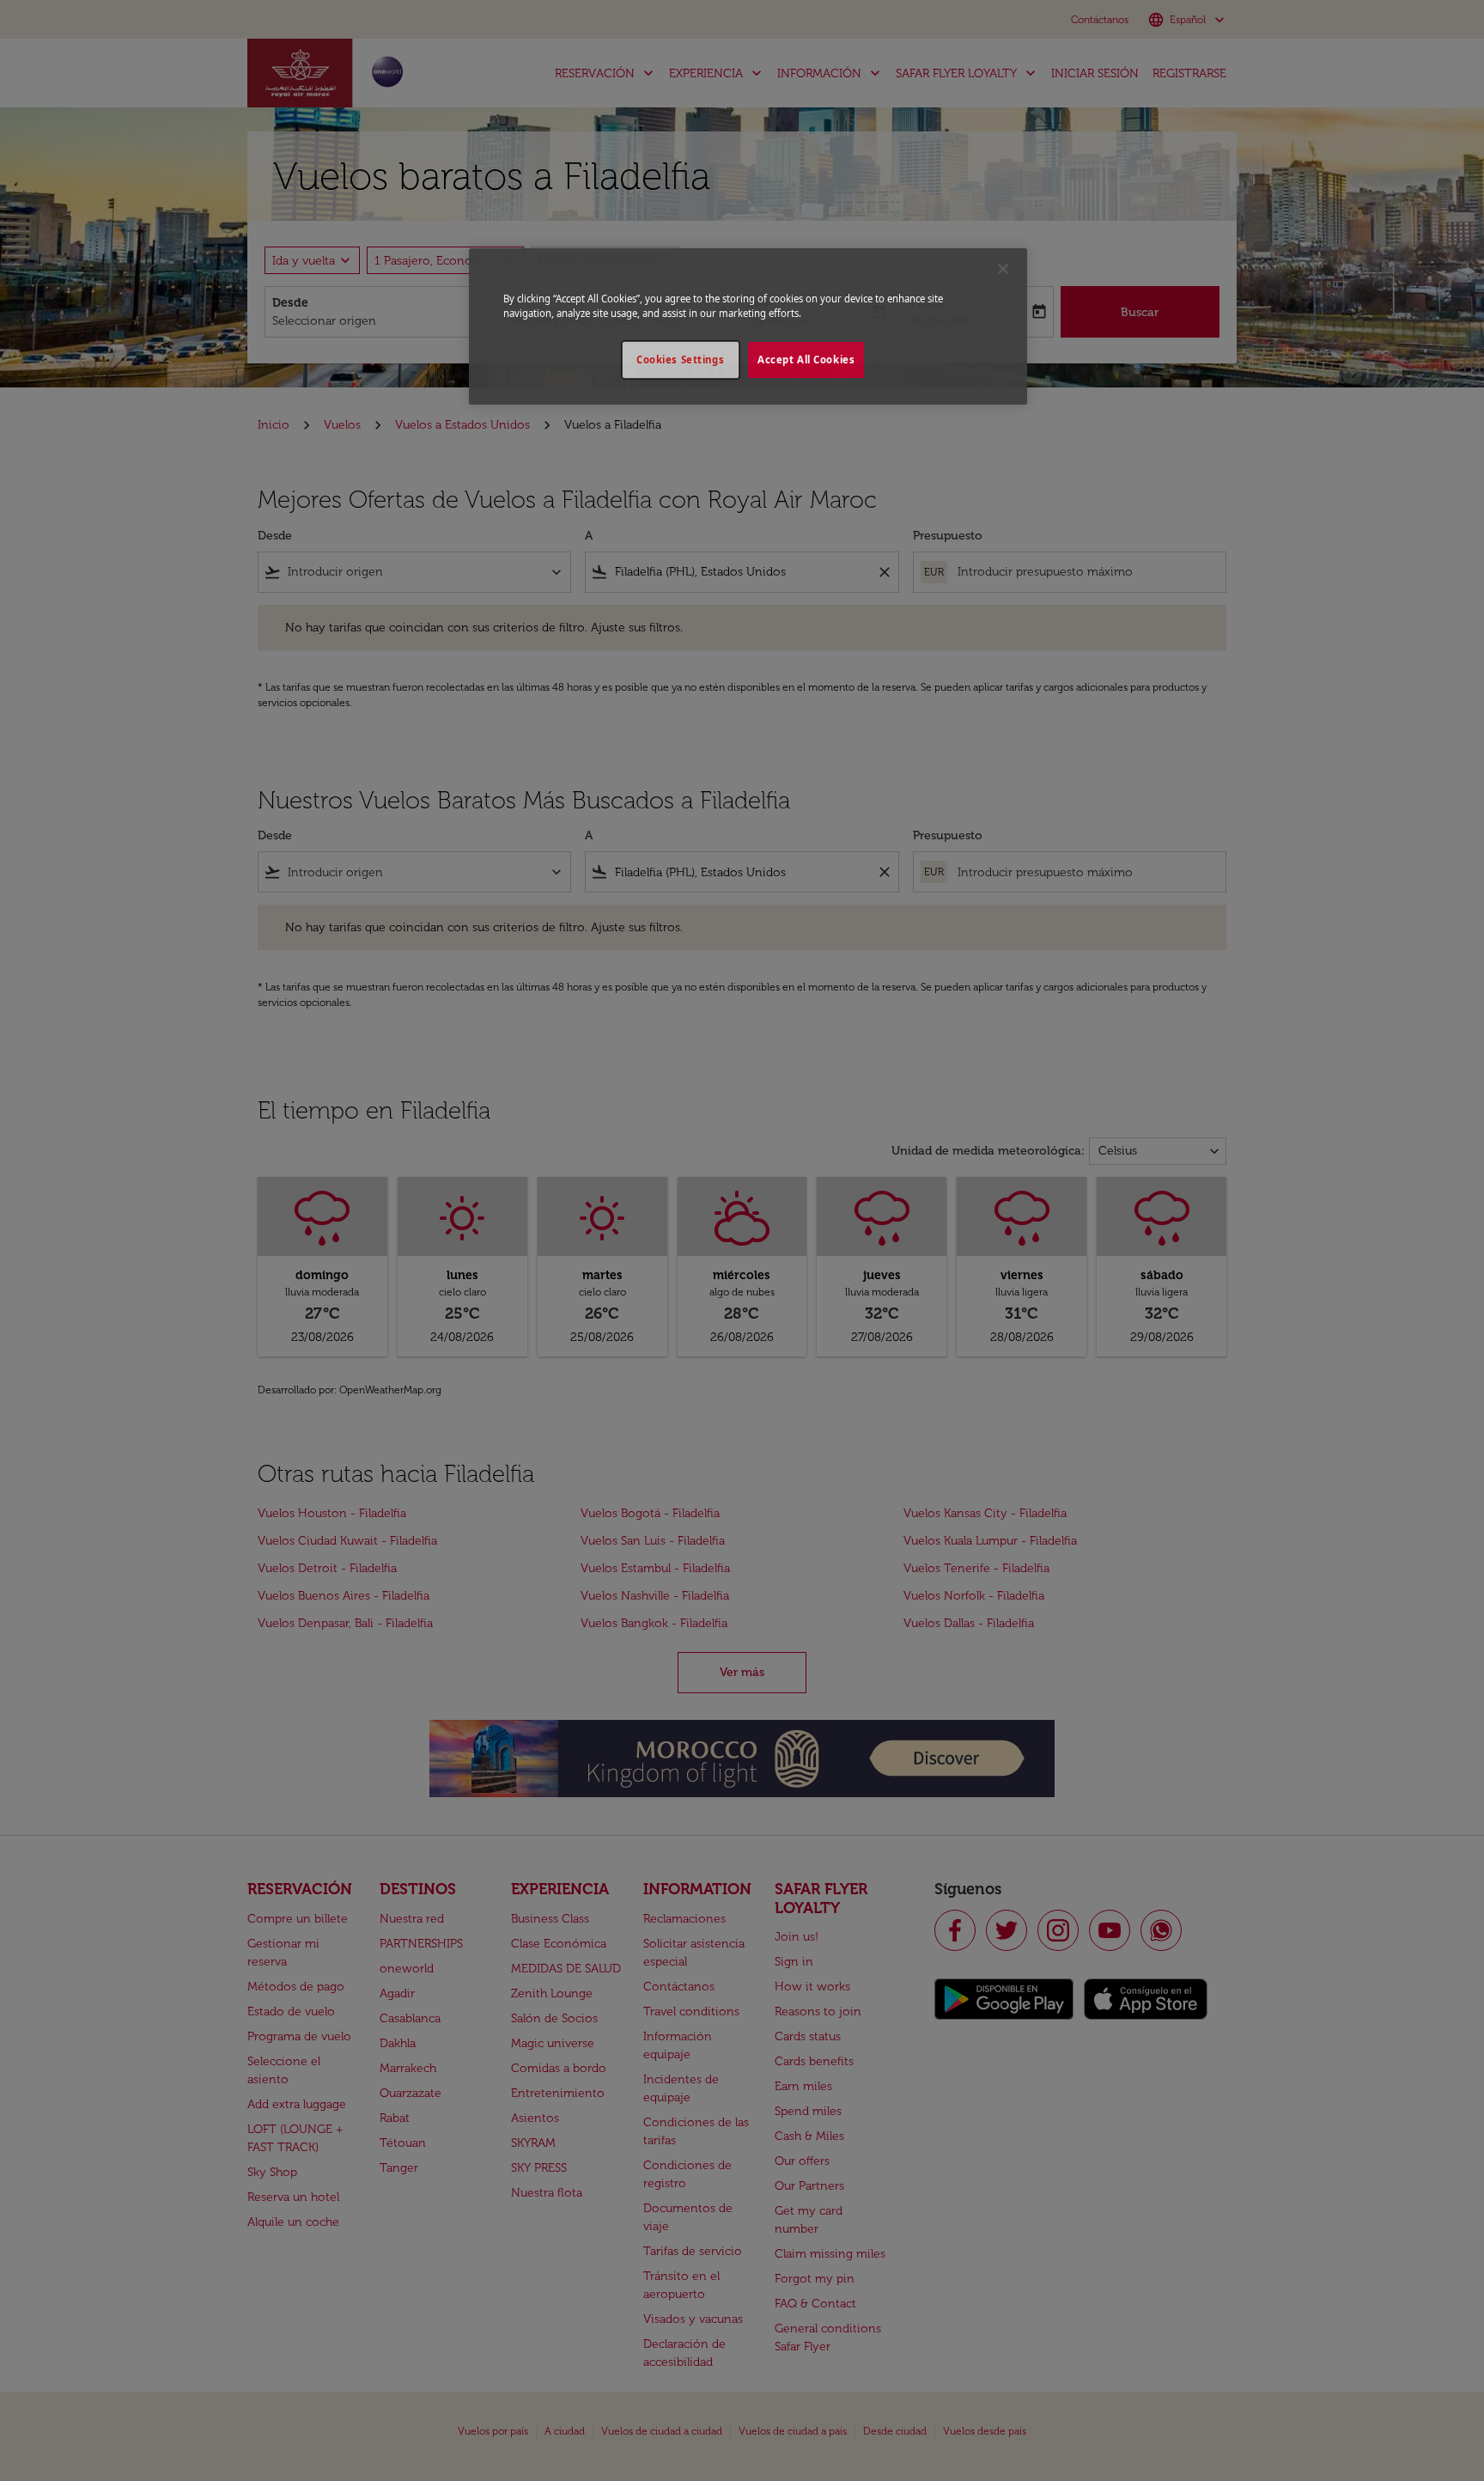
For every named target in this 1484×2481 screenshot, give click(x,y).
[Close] (1003, 269)
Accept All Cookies (806, 360)
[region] (748, 326)
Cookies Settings (680, 360)
